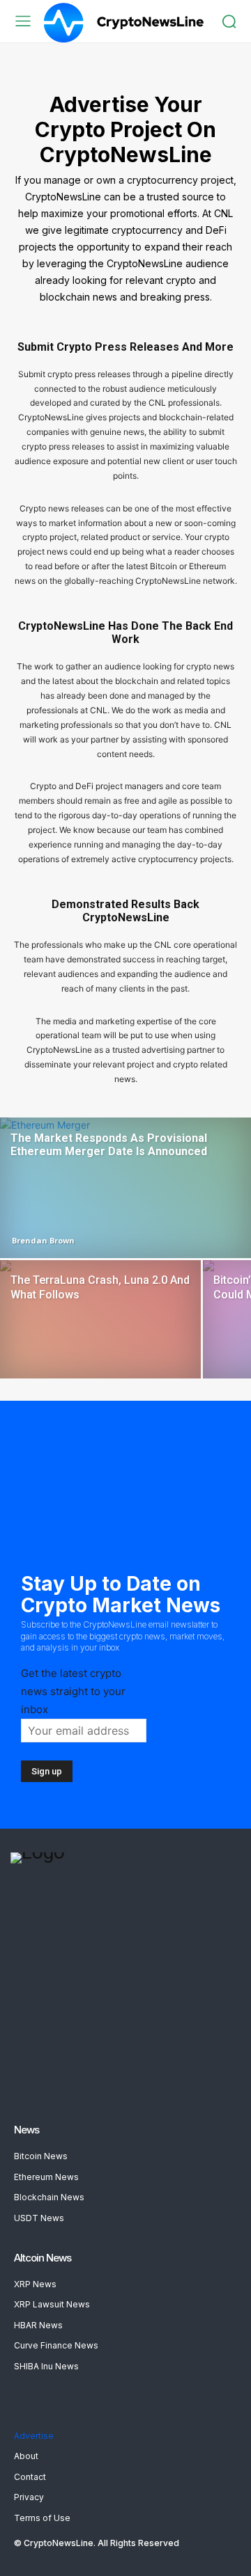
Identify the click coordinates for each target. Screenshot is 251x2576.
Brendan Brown (43, 1240)
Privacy (29, 2497)
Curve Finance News (56, 2345)
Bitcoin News (41, 2156)
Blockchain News (49, 2197)
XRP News (35, 2284)
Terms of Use (42, 2518)
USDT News (39, 2218)
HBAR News (38, 2325)
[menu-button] (23, 21)
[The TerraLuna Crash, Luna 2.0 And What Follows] (100, 1335)
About (26, 2456)
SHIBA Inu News (46, 2366)
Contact (30, 2477)
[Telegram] (62, 2080)
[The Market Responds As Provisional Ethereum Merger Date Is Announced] (125, 1188)
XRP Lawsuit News (52, 2304)
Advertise (34, 2436)
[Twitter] (94, 2080)
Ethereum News (46, 2177)
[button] (229, 21)
